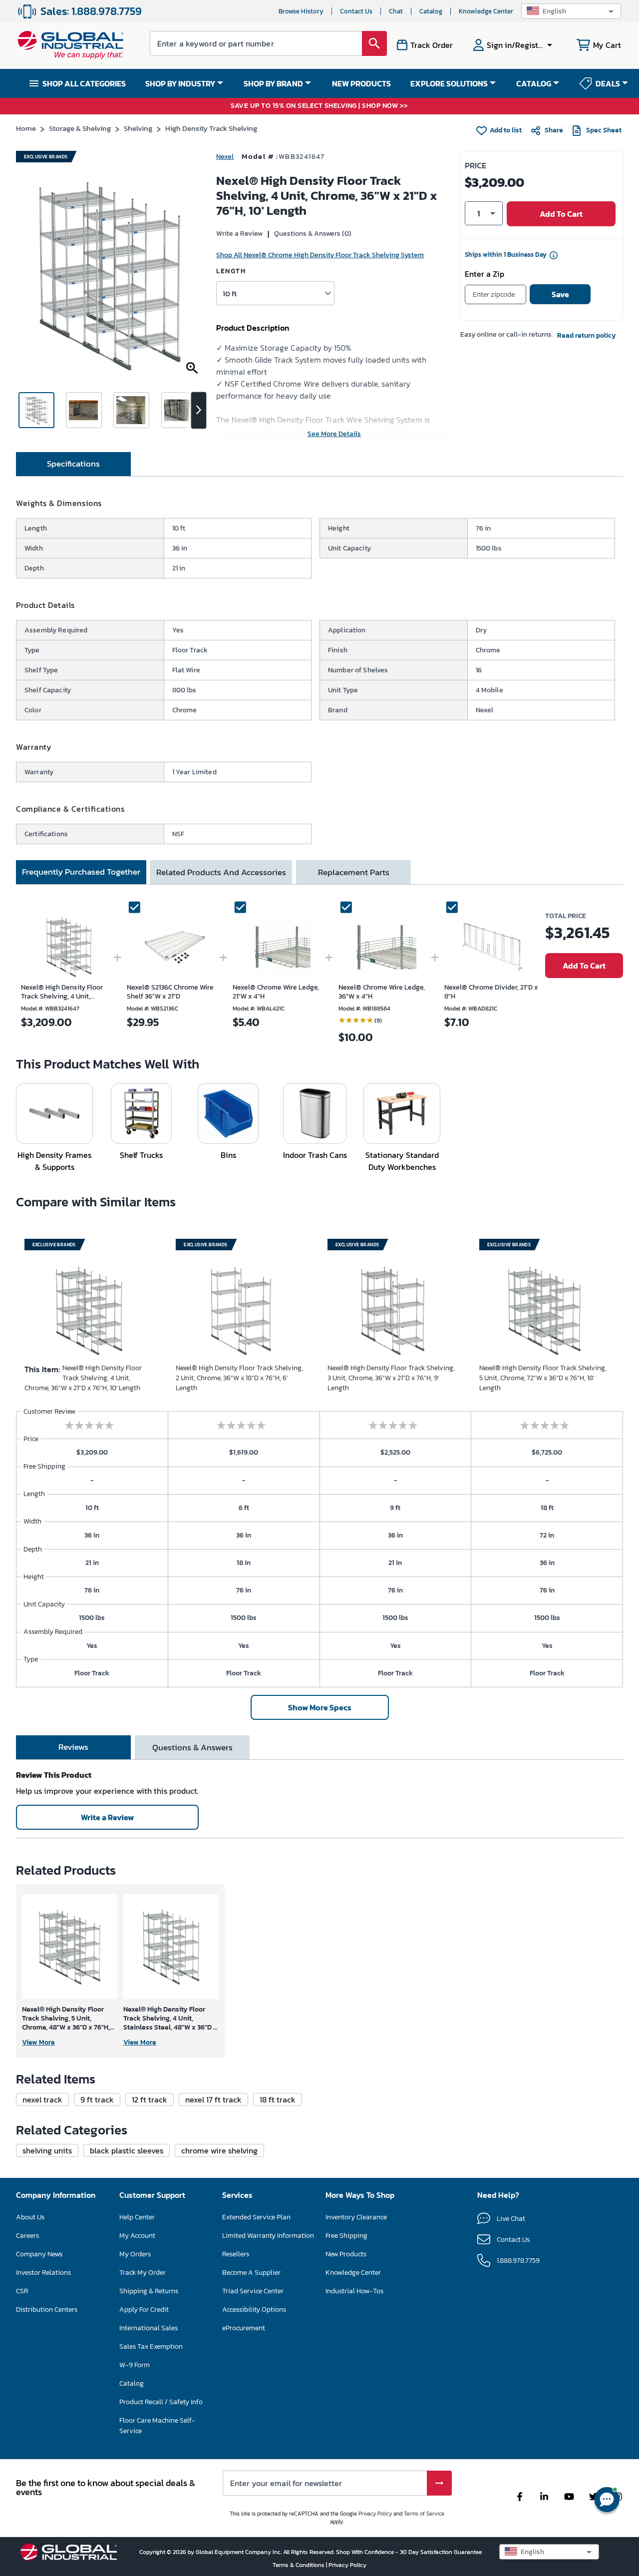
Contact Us (356, 11)
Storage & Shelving (80, 128)
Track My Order (143, 2273)
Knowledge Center (486, 11)
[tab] (73, 464)
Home (26, 128)
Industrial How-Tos (354, 2291)
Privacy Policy (375, 2514)
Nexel (225, 157)
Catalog (431, 11)
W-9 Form (135, 2365)
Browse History (301, 11)
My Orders (135, 2254)
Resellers (236, 2254)
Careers (27, 2236)
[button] (571, 11)
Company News (39, 2254)
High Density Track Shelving (211, 128)
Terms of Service (424, 2514)
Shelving (138, 128)
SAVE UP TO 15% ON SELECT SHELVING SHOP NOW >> (319, 106)
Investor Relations (43, 2273)
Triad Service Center (253, 2291)
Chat (396, 11)
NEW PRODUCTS (361, 83)
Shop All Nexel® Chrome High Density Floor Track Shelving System (320, 255)
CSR (22, 2291)
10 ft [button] (230, 293)
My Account (137, 2236)
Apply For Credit (144, 2310)
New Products (346, 2254)
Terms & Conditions (299, 2565)
